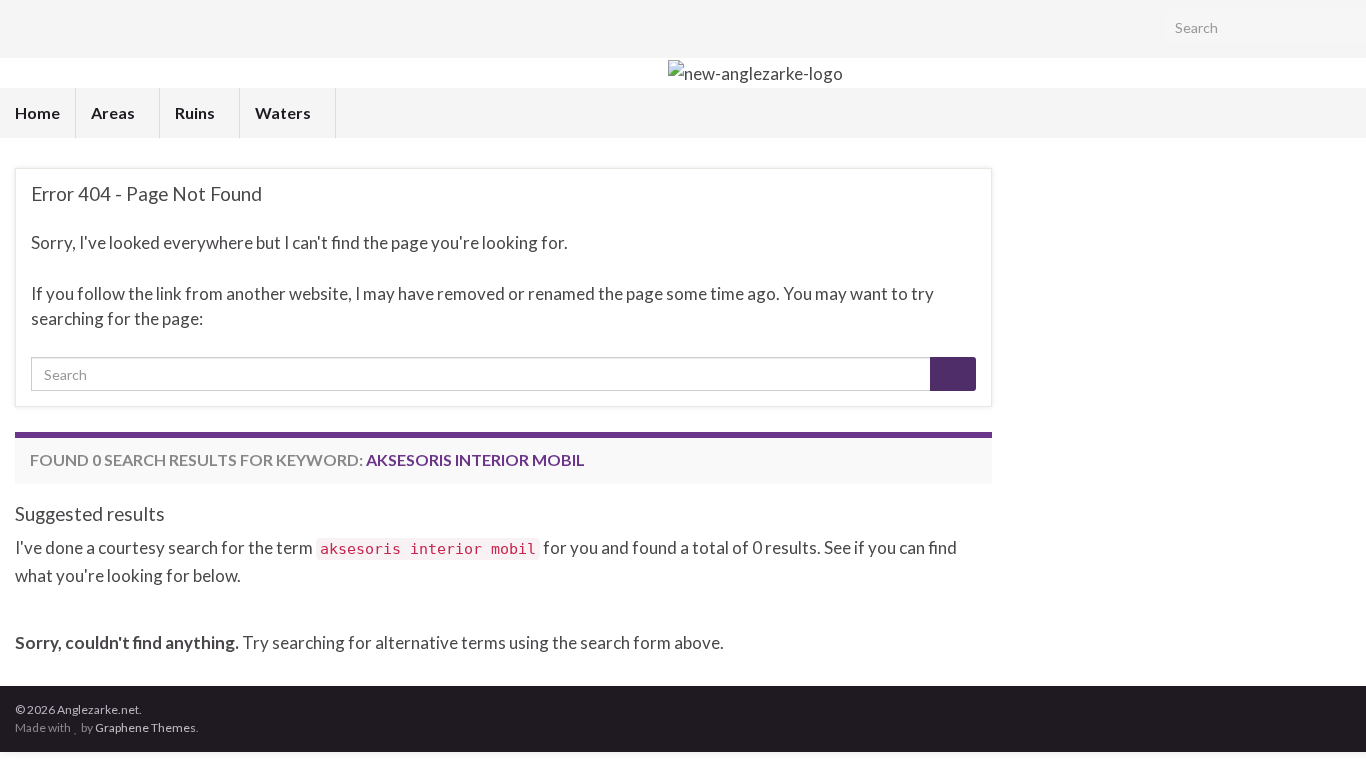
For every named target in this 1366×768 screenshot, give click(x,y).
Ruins (196, 112)
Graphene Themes (145, 727)
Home (37, 112)
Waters (284, 112)
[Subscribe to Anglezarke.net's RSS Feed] (24, 28)
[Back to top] (1321, 723)
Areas (114, 112)
